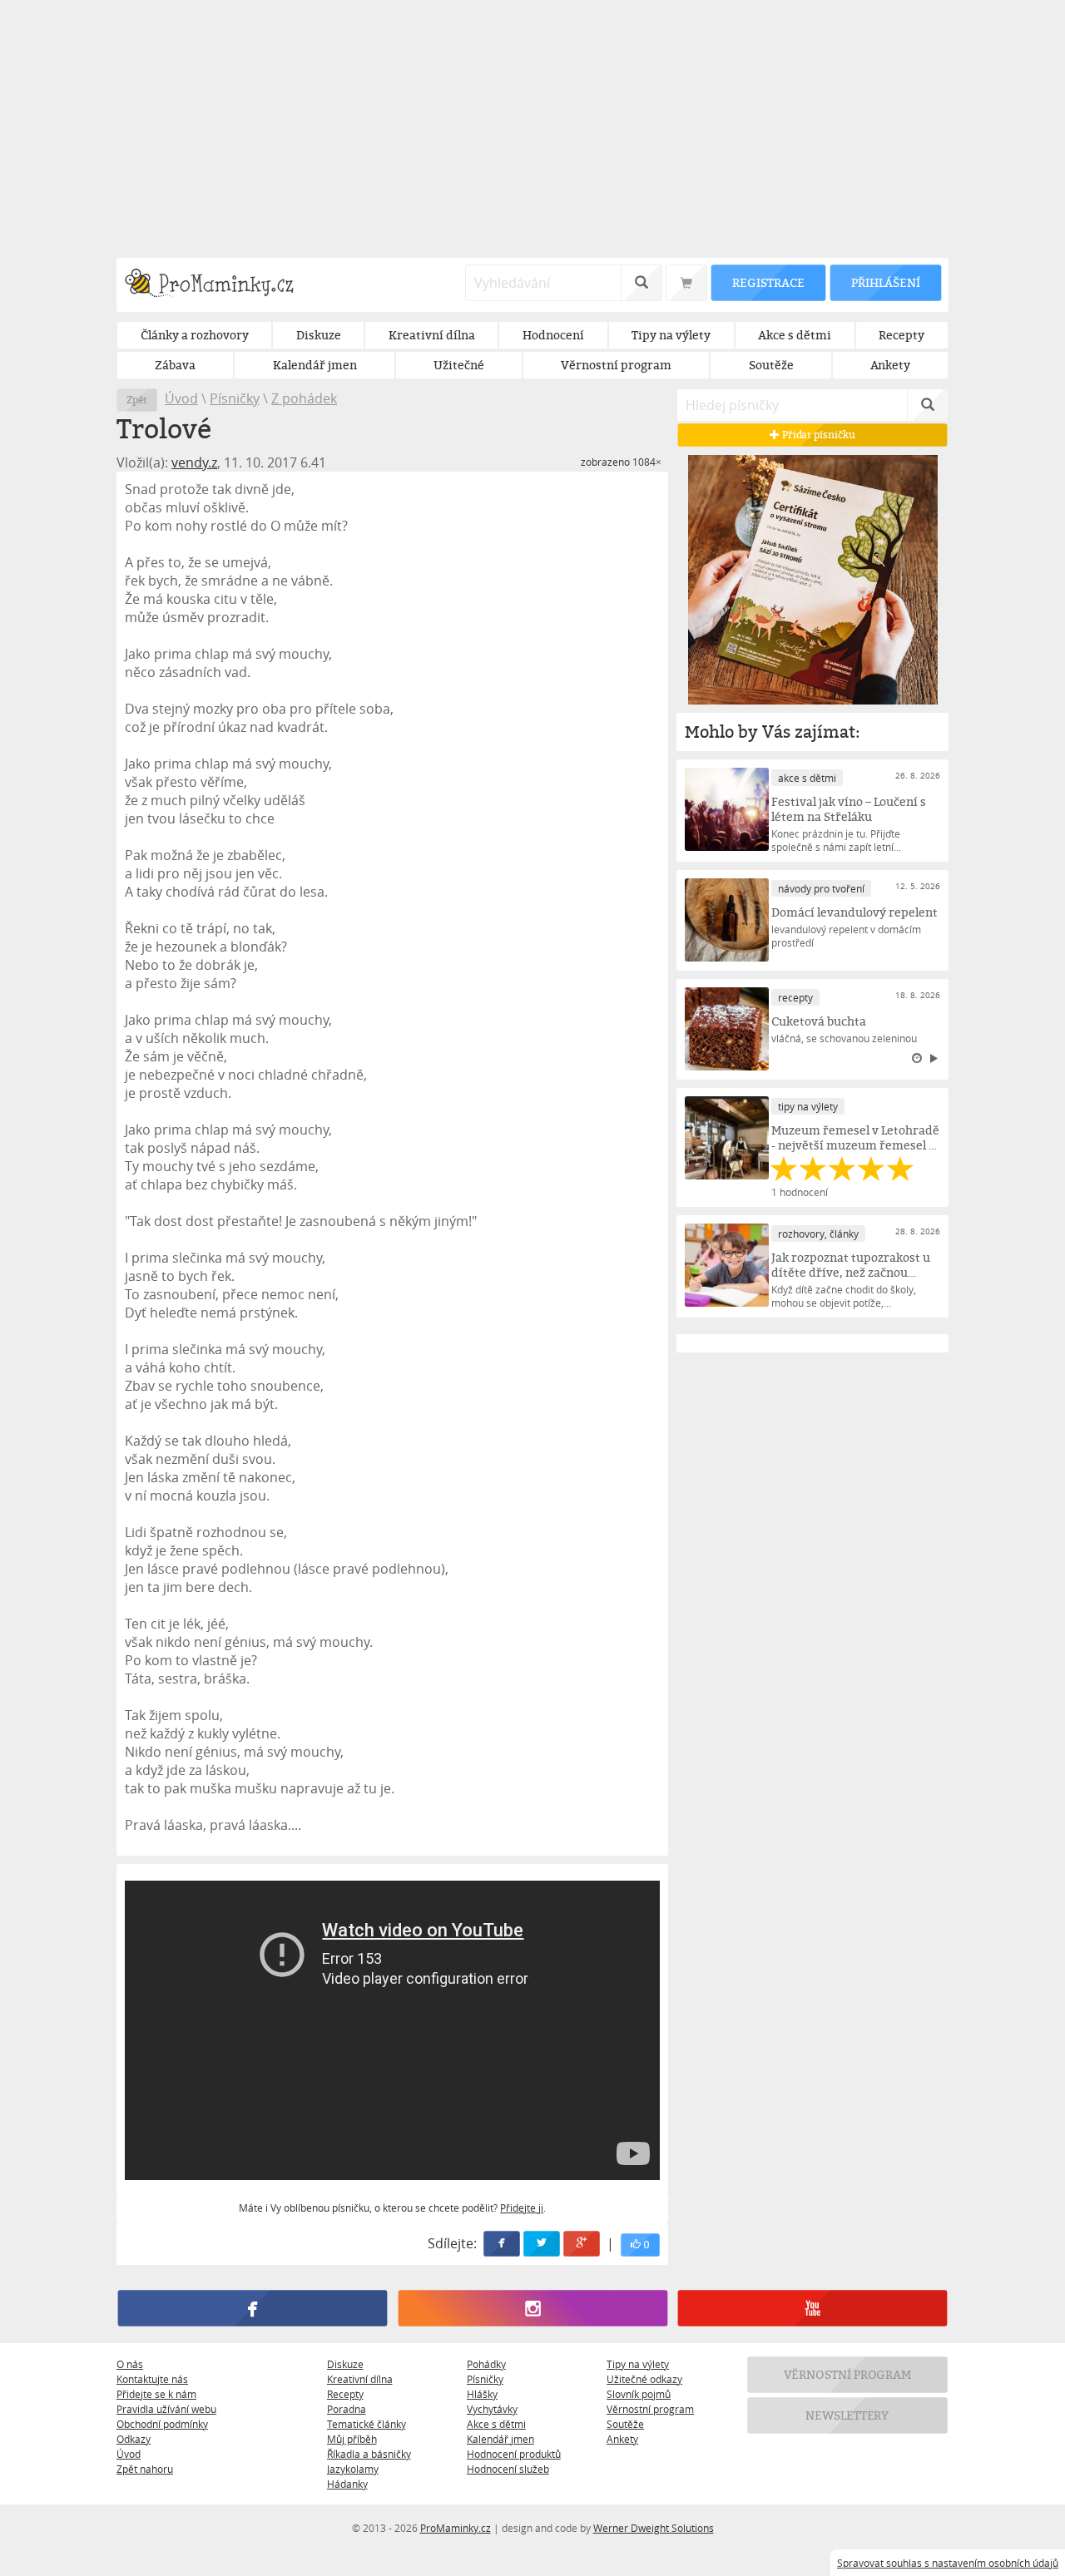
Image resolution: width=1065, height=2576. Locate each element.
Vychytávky (492, 2409)
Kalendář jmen (500, 2439)
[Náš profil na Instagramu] (532, 2308)
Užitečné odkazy (644, 2379)
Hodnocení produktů (514, 2454)
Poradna (347, 2409)
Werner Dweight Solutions (654, 2528)
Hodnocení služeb (508, 2469)
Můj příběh (352, 2439)
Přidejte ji (522, 2208)
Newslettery (848, 2415)
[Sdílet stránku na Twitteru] (542, 2244)
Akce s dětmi (496, 2424)
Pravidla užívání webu (166, 2409)
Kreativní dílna (360, 2379)
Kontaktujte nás (152, 2379)
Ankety (622, 2439)
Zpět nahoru (145, 2469)
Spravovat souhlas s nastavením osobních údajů (948, 2563)
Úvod (181, 398)
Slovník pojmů (639, 2394)
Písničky (235, 398)
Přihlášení (885, 282)
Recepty (345, 2394)
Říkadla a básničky (369, 2454)
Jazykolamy (353, 2469)
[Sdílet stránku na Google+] (582, 2244)
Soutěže (625, 2424)
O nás (130, 2364)
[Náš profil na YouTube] (812, 2308)
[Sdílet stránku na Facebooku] (503, 2244)
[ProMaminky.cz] (217, 285)
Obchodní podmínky (162, 2424)
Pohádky (486, 2364)
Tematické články (367, 2424)
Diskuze (345, 2364)
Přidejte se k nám (156, 2394)
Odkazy (134, 2439)
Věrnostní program (650, 2409)
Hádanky (347, 2484)
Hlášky (482, 2394)
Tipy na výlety (638, 2364)
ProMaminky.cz (456, 2528)
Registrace (768, 282)
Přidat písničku (817, 435)
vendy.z (194, 462)
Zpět (137, 400)
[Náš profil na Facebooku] (253, 2308)
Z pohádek (304, 398)
